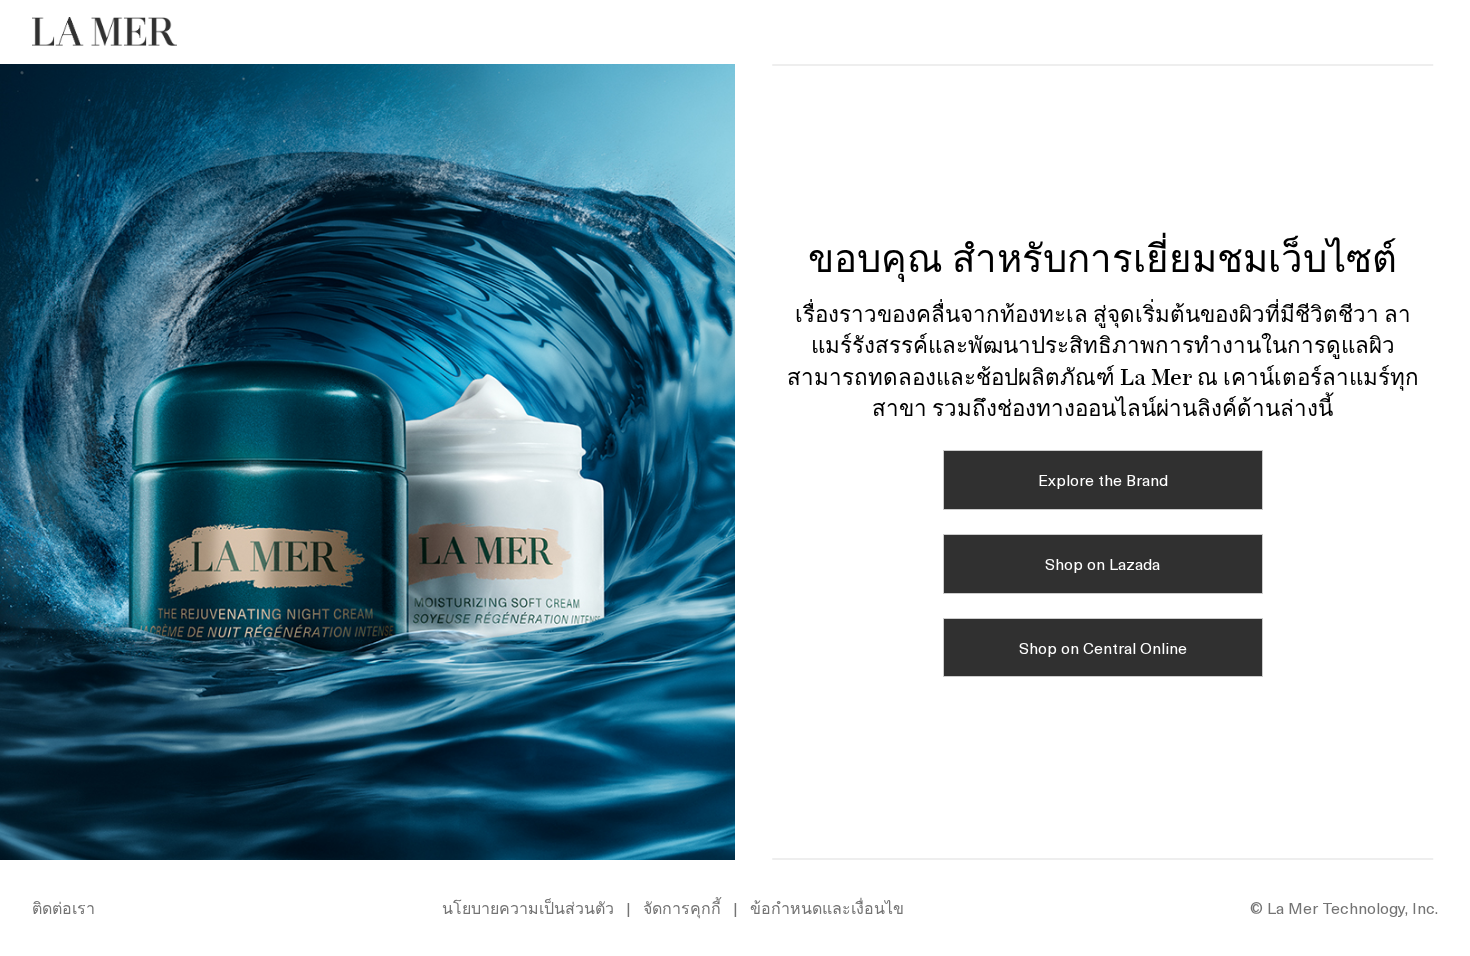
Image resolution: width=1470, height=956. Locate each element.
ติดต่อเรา (63, 907)
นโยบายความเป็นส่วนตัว (528, 907)
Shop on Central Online (1103, 647)
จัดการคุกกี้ (682, 907)
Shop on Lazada (1102, 563)
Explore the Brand (1103, 479)
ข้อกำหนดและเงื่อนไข (827, 907)
